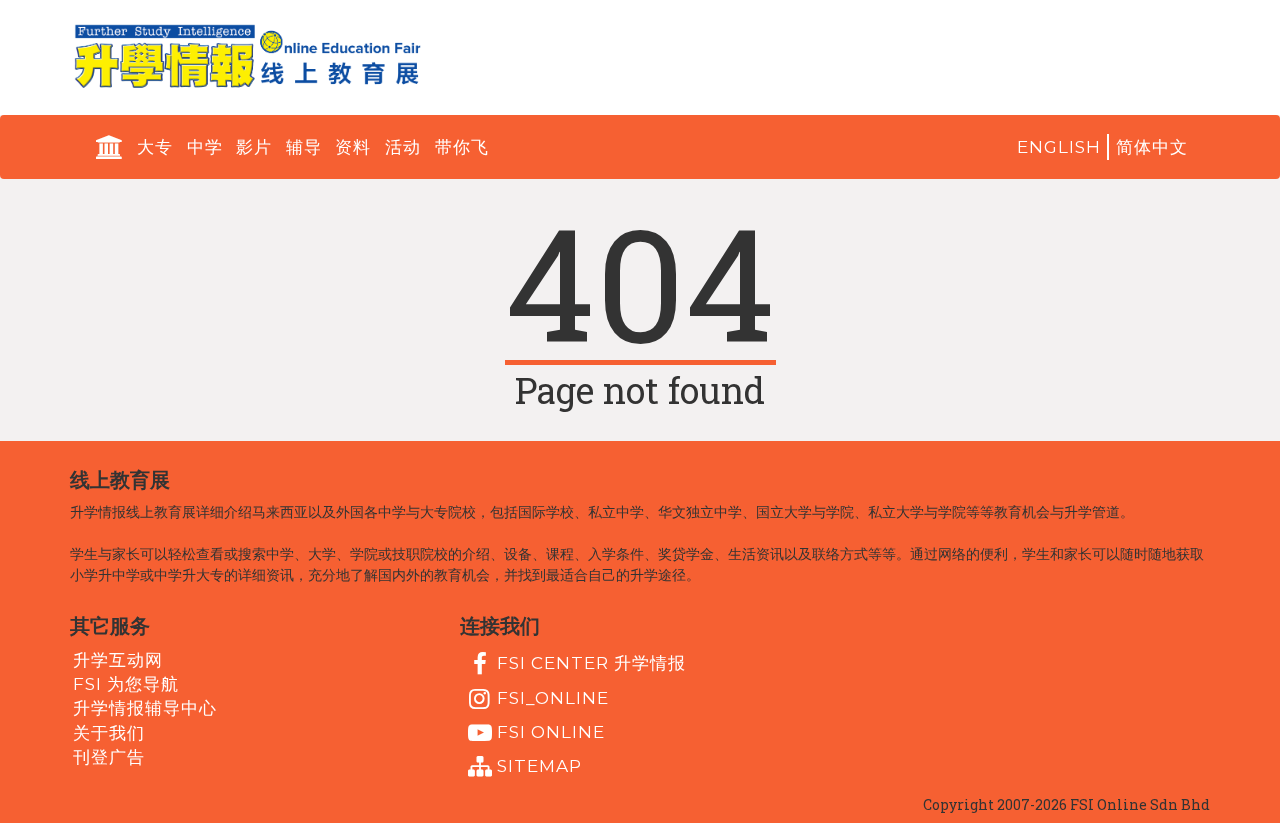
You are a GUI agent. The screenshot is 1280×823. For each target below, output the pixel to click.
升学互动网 (118, 659)
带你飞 (462, 147)
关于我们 (109, 732)
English (1059, 147)
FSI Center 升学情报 (591, 663)
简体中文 (1152, 147)
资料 (353, 147)
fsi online (551, 732)
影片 (254, 147)
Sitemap (539, 766)
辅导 (304, 147)
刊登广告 (109, 757)
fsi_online (553, 697)
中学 (205, 147)
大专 (155, 147)
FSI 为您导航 (126, 684)
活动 (403, 147)
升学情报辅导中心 (145, 708)
